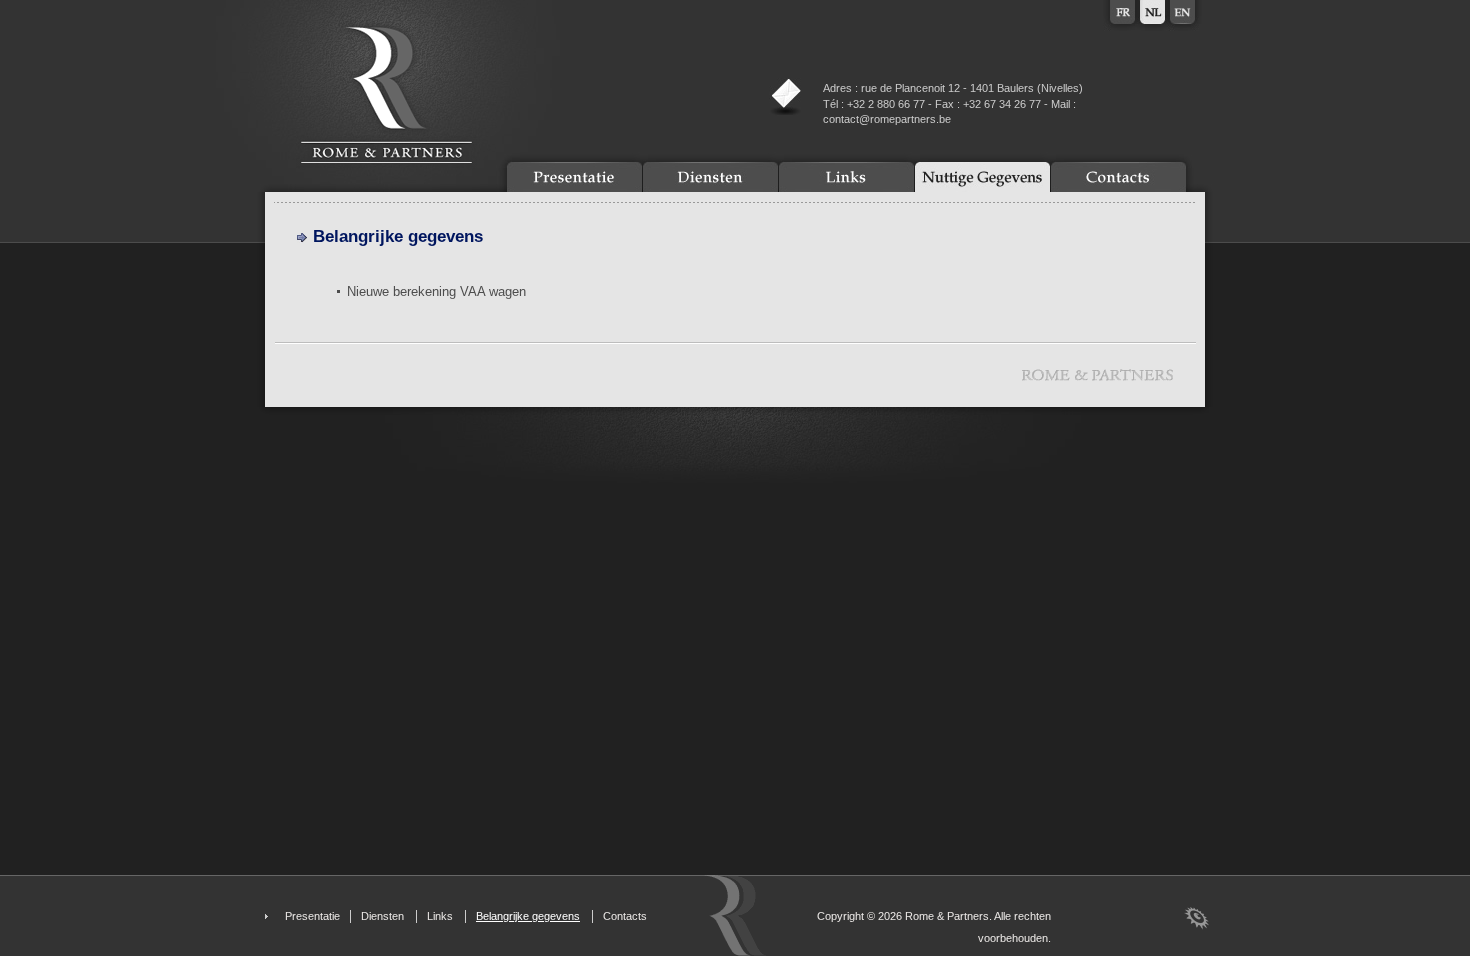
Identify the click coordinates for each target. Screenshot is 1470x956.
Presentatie (312, 916)
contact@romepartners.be (887, 119)
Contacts (625, 916)
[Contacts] (1118, 177)
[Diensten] (710, 177)
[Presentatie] (574, 177)
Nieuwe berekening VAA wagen (436, 291)
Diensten (382, 916)
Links (440, 916)
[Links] (846, 177)
